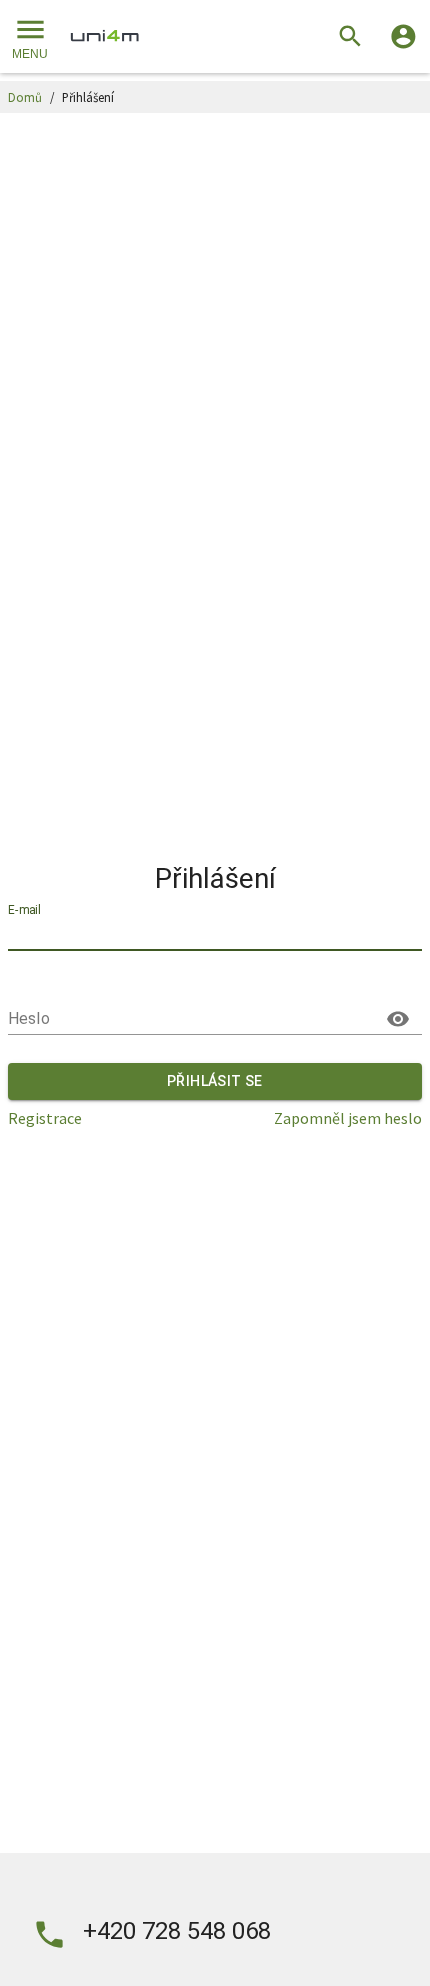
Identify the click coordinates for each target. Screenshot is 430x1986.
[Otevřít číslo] (49, 1934)
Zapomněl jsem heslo (348, 1118)
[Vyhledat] (350, 36)
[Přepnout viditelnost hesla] (398, 1019)
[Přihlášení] (403, 36)
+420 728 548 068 (177, 1931)
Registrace (45, 1118)
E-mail (24, 911)
